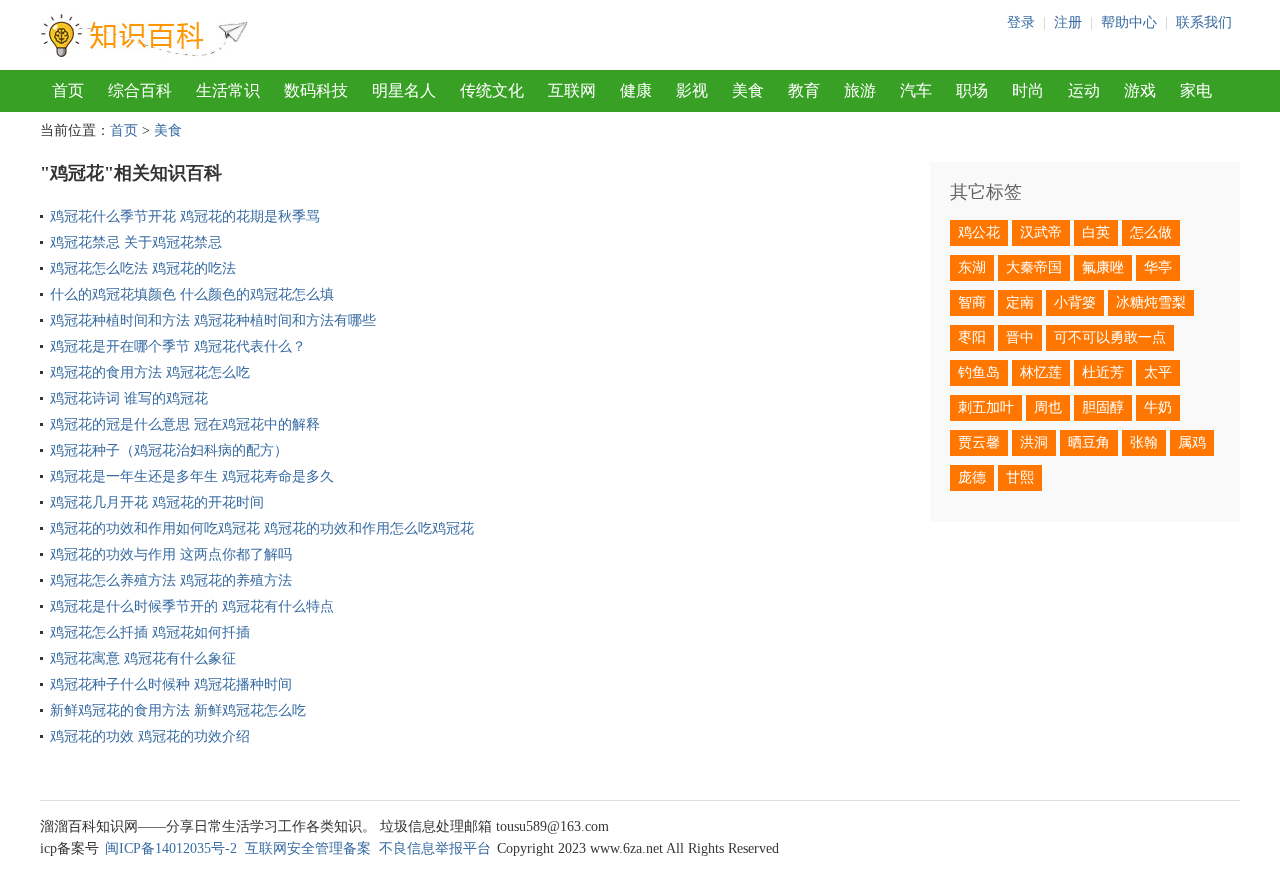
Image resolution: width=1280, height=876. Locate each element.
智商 (972, 302)
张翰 (1144, 442)
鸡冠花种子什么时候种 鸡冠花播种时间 (171, 684)
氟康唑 (1103, 267)
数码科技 (316, 90)
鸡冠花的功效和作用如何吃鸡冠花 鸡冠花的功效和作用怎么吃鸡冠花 (262, 528)
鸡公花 (979, 232)
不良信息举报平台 (435, 848)
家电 (1196, 90)
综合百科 (140, 90)
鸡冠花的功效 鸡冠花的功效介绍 (150, 736)
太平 (1158, 372)
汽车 (916, 90)
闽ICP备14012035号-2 (171, 848)
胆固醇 (1103, 407)
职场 (972, 90)
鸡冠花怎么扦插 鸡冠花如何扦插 (150, 632)
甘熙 (1020, 477)
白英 (1096, 232)
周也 (1048, 407)
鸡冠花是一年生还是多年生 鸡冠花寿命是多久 (192, 476)
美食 (748, 90)
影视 (692, 90)
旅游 (860, 90)
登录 (1021, 22)
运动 (1084, 90)
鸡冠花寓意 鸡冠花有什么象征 (143, 658)
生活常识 (228, 90)
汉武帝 (1041, 232)
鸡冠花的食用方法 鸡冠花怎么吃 (150, 372)
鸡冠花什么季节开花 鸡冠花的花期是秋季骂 (185, 216)
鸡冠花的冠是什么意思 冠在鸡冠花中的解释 (185, 424)
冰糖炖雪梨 (1151, 302)
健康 (636, 90)
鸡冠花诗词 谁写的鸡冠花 (129, 398)
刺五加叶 (986, 407)
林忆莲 (1041, 372)
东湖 (972, 267)
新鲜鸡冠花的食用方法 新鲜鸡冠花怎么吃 (178, 710)
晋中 (1020, 337)
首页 (68, 90)
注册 (1068, 22)
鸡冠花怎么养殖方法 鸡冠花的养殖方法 (171, 580)
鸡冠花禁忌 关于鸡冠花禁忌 (136, 242)
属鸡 (1192, 442)
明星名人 (404, 90)
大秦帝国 (1034, 267)
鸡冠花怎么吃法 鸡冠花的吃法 (143, 268)
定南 (1020, 302)
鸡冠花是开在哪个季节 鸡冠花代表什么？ (178, 346)
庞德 (972, 477)
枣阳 (972, 337)
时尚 (1028, 90)
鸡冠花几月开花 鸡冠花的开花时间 (157, 502)
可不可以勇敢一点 (1110, 337)
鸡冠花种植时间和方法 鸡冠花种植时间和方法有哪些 (213, 320)
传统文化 (492, 90)
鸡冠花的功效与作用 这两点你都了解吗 (171, 554)
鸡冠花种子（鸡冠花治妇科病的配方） (169, 450)
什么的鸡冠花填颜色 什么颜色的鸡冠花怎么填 (192, 294)
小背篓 (1075, 302)
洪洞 (1034, 442)
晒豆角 (1089, 442)
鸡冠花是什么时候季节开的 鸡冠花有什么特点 (192, 606)
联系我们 (1204, 22)
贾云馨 (979, 442)
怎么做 (1151, 232)
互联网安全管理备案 (308, 848)
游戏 (1140, 90)
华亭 (1158, 267)
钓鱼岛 (979, 372)
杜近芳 (1103, 372)
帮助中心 (1129, 22)
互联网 (572, 90)
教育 (804, 90)
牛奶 (1158, 407)
